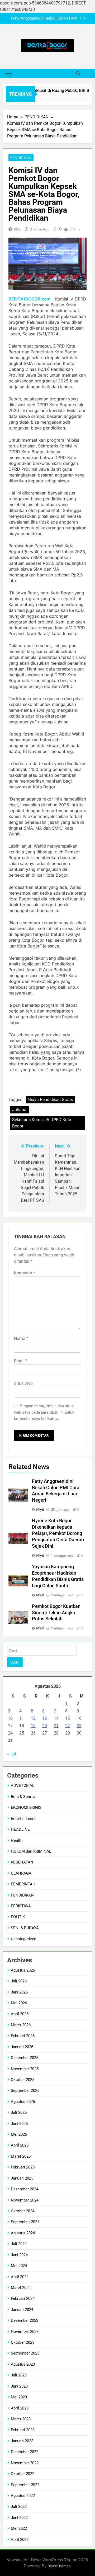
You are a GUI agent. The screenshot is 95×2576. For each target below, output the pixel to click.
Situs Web (23, 1383)
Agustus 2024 (23, 2233)
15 (68, 1718)
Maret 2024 (21, 2288)
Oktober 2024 (23, 2211)
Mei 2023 (19, 2397)
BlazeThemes (59, 2566)
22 (68, 1726)
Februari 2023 (23, 2430)
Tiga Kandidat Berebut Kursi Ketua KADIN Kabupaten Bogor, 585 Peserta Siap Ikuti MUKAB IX (43, 19)
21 (56, 1726)
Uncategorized (23, 1939)
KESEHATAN (22, 1862)
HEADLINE (20, 1829)
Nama (21, 1338)
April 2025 (20, 2145)
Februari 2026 (23, 2036)
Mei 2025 (19, 2134)
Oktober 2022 (23, 2474)
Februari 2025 (23, 2167)
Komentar (25, 1273)
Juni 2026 (19, 1992)
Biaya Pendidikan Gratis (51, 1100)
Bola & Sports (23, 1797)
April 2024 (20, 2277)
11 (22, 1718)
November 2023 (25, 2332)
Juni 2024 (19, 2255)
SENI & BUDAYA (25, 1928)
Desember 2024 (25, 2189)
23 (79, 1726)
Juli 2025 (19, 2112)
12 (33, 1718)
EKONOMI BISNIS (26, 1807)
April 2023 (20, 2408)
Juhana (19, 1110)
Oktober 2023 (23, 2342)
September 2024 (25, 2222)
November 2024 (25, 2200)
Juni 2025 (19, 2124)
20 (45, 1726)
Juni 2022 (19, 2518)
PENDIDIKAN (21, 158)
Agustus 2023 (23, 2364)
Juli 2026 (19, 1981)
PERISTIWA (21, 1906)
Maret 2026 (21, 2025)
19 (33, 1726)
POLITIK (18, 1917)
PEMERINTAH (23, 1884)
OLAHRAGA (21, 1873)
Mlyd (18, 229)
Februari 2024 (23, 2298)
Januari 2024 (22, 2310)
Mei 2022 (19, 2528)
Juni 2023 (19, 2386)
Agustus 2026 (23, 1970)
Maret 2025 (21, 2156)
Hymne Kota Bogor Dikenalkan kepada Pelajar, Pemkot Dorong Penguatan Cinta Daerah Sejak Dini (58, 1533)
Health (17, 1840)
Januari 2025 (22, 2178)
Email (21, 1361)
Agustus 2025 (23, 2102)
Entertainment (23, 1819)
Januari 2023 (22, 2441)
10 (10, 1718)
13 (45, 1718)
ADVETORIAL (23, 1786)
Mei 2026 (19, 2003)
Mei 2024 (19, 2266)
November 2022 (25, 2463)
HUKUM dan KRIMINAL (31, 1851)
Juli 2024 (19, 2244)
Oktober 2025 (23, 2080)
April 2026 (20, 2014)
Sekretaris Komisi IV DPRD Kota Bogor (42, 1123)
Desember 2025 (25, 2058)
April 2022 (20, 2540)
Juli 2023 (19, 2375)
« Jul (12, 1754)
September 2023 (25, 2353)
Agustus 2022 (23, 2496)
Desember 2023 (25, 2320)
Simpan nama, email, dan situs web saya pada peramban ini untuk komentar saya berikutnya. (44, 1412)
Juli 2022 (19, 2506)
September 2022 (25, 2485)
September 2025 (25, 2091)
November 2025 (25, 2069)
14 (56, 1718)
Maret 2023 (21, 2419)
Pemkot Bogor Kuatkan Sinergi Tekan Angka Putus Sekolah (56, 1613)
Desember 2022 (25, 2452)
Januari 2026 (22, 2047)
